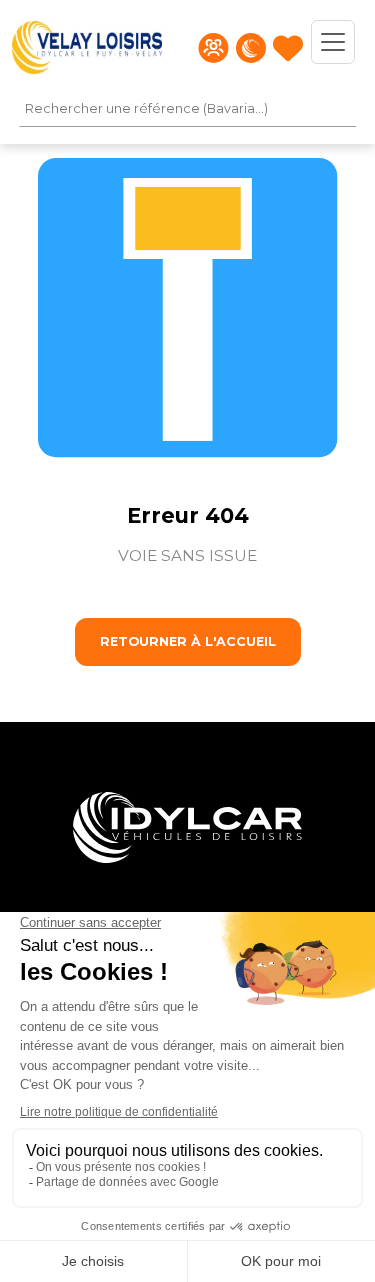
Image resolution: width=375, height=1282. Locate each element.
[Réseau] (251, 48)
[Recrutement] (213, 48)
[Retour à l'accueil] (87, 47)
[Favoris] (288, 48)
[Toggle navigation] (333, 42)
